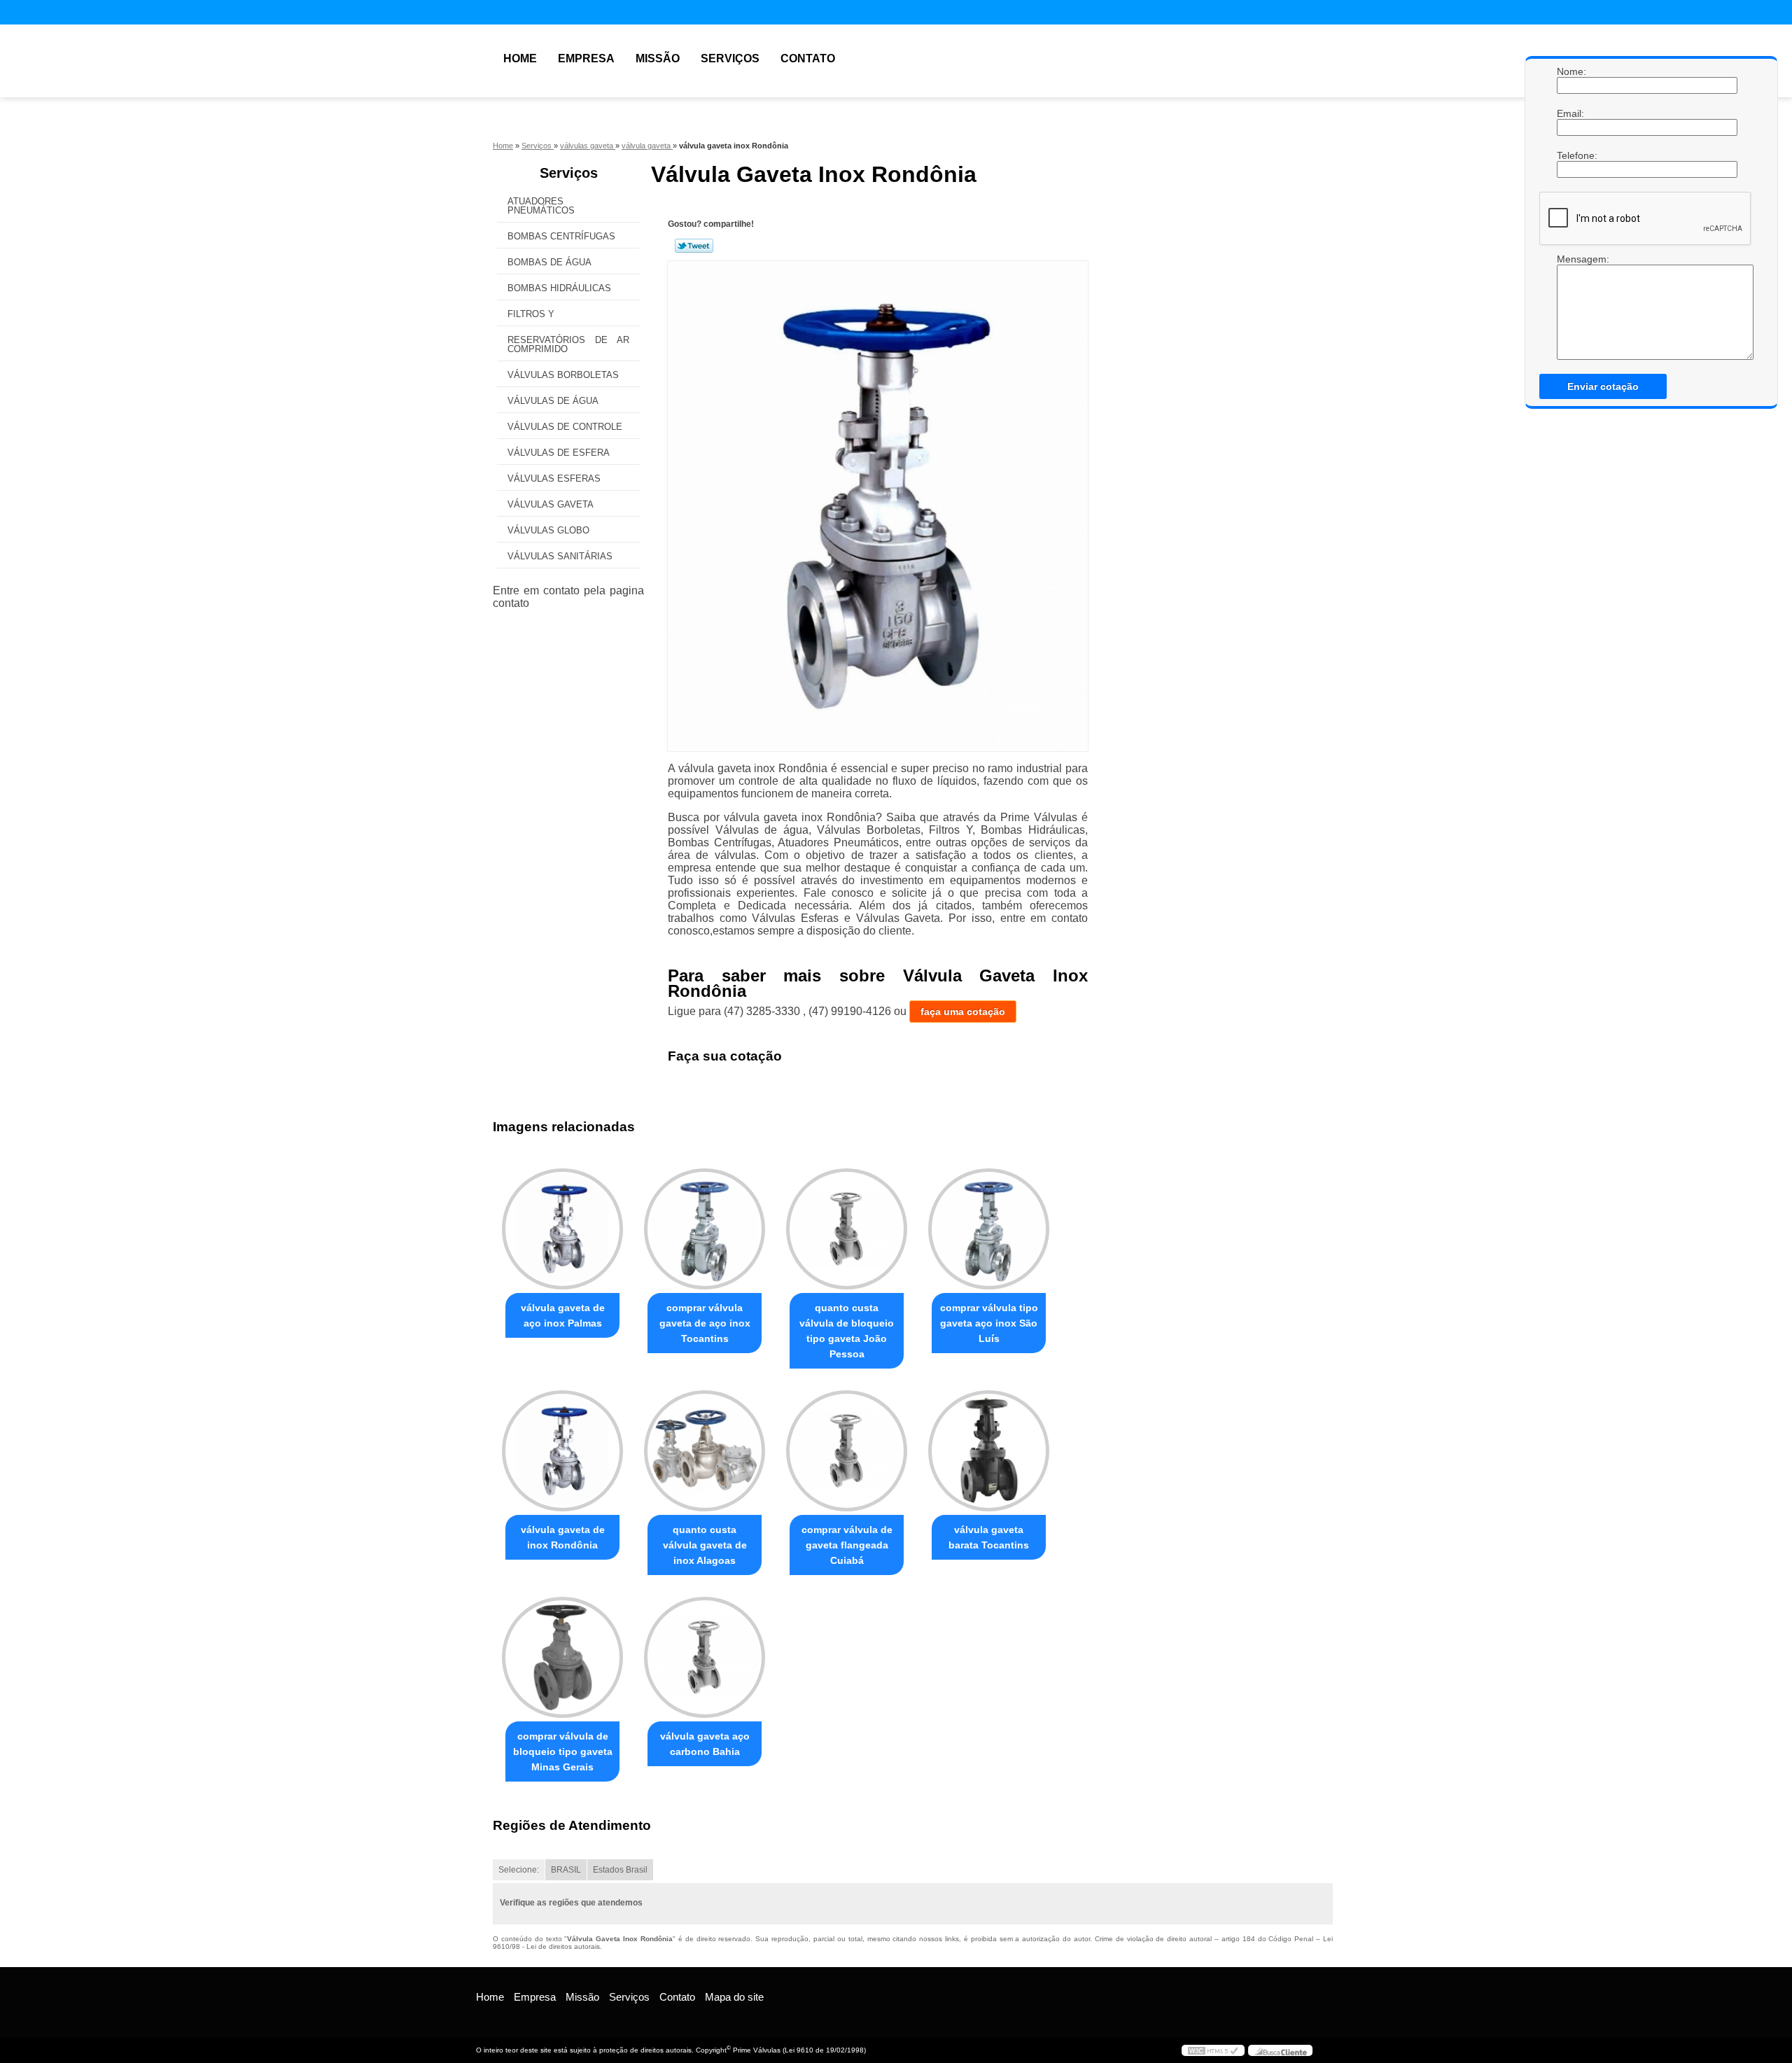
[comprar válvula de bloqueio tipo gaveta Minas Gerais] (562, 1657)
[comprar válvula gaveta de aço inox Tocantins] (705, 1229)
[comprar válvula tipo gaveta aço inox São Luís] (989, 1229)
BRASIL (566, 1870)
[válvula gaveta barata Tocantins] (989, 1451)
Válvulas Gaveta (551, 504)
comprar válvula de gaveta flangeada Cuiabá (847, 1545)
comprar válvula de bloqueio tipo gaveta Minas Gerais (563, 1751)
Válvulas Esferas (554, 478)
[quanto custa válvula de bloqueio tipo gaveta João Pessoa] (847, 1229)
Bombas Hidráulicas (559, 288)
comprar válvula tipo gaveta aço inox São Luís (989, 1323)
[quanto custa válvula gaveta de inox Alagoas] (705, 1451)
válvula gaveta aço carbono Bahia (705, 1744)
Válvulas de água (553, 401)
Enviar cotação (1603, 386)
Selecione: (519, 1870)
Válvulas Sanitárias (560, 556)
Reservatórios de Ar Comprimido (568, 344)
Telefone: (1571, 155)
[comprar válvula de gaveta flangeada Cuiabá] (847, 1451)
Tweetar (694, 246)
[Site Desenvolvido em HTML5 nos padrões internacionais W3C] (1213, 2050)
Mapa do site (734, 1997)
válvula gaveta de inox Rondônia (563, 1537)
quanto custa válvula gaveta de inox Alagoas (705, 1545)
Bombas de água (549, 262)
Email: (1571, 113)
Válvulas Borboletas (563, 375)
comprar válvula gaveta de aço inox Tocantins (705, 1323)
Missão (658, 58)
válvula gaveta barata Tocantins (989, 1537)
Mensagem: (1571, 259)
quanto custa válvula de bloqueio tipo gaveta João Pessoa (847, 1331)
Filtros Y (531, 314)
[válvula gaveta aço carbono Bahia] (705, 1657)
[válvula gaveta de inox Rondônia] (562, 1451)
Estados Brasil (620, 1870)
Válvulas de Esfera (559, 453)
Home (520, 58)
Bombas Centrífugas (561, 236)
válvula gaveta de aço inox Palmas (563, 1315)
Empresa (586, 58)
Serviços (730, 58)
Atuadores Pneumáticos (541, 206)
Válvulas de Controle (565, 427)
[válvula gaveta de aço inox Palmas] (562, 1229)
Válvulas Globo (548, 530)
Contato (808, 58)
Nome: (1571, 71)
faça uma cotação (963, 1012)
